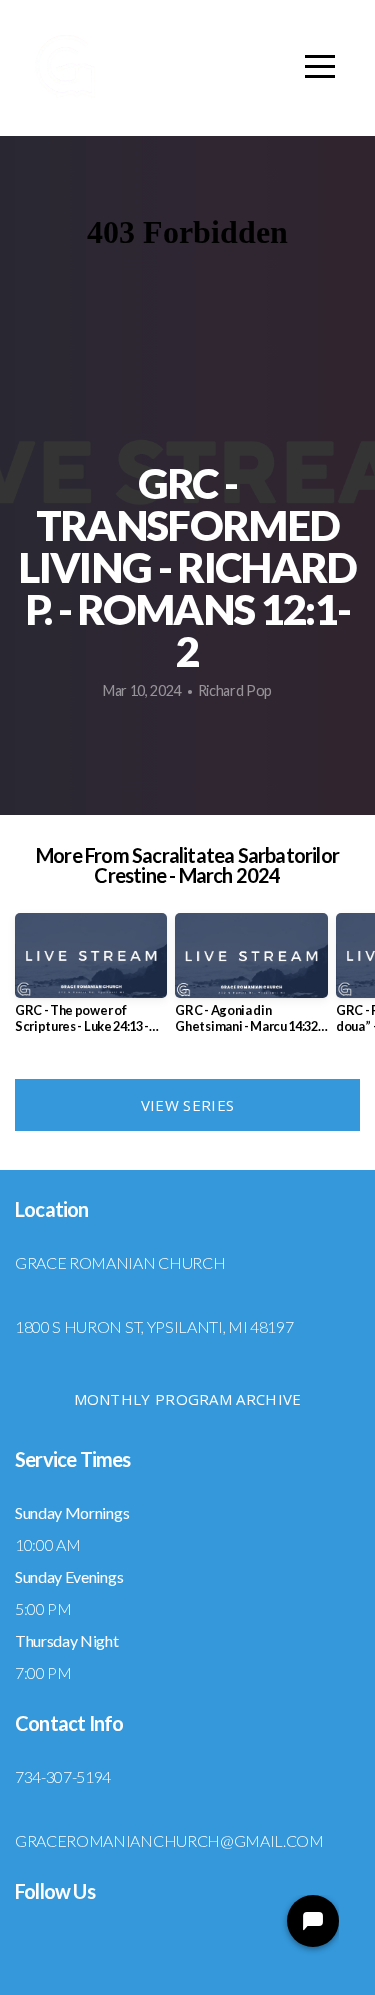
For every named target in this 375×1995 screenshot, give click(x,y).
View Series (187, 1105)
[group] (91, 981)
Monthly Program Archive (188, 1399)
